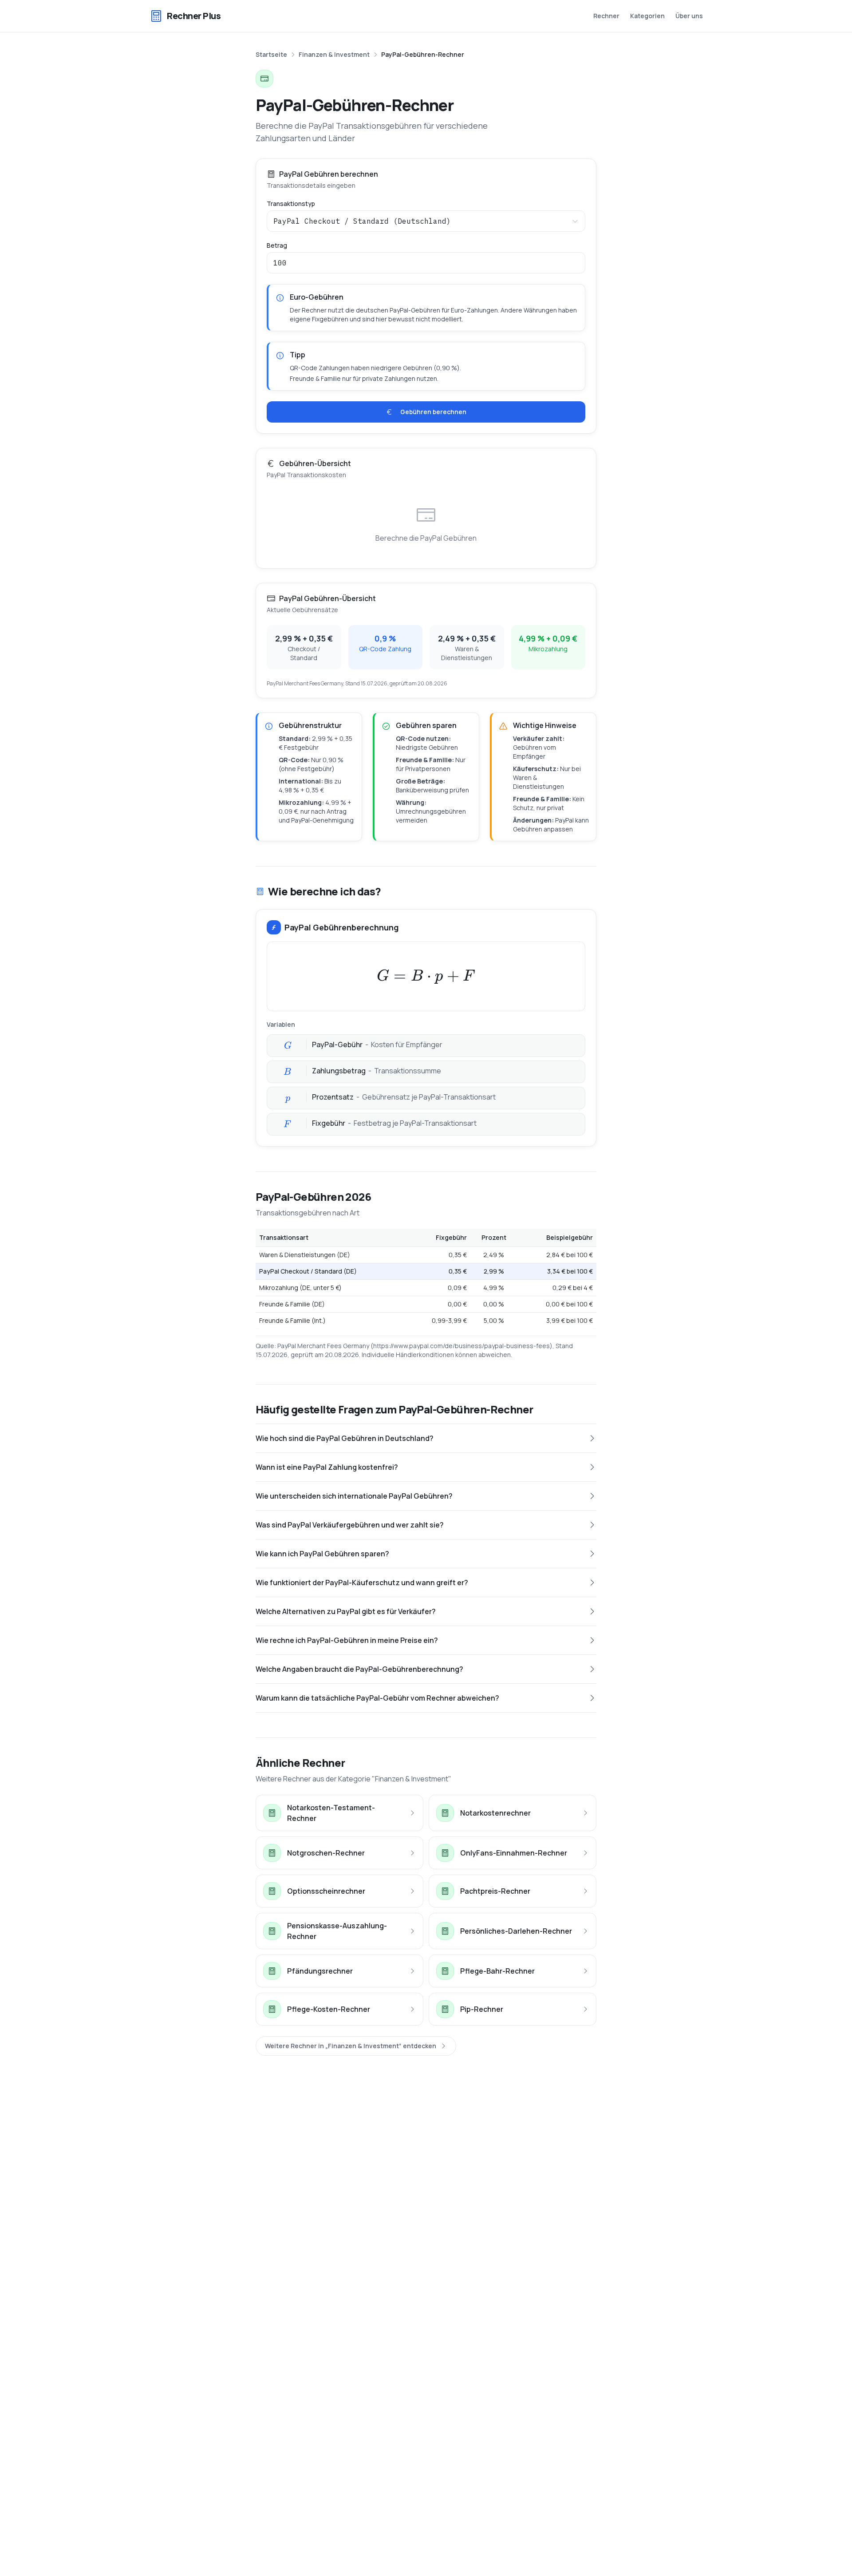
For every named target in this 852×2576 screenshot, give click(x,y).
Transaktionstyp (291, 204)
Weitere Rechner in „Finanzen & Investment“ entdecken (351, 2046)
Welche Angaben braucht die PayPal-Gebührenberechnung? (359, 1669)
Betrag (277, 245)
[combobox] (426, 221)
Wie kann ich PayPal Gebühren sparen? (322, 1554)
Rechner (606, 16)
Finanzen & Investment (334, 54)
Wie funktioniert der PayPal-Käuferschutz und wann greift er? (362, 1583)
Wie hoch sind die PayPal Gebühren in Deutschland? (345, 1438)
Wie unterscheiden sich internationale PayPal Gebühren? (354, 1496)
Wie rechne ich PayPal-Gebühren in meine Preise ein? (347, 1640)
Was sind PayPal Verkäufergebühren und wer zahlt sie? (350, 1525)
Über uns (689, 16)
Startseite (271, 54)
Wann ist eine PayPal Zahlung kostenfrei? (327, 1467)
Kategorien (647, 16)
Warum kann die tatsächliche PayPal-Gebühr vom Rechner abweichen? (377, 1698)
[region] (426, 1279)
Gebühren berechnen (433, 412)
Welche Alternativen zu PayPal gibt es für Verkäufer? (346, 1611)
